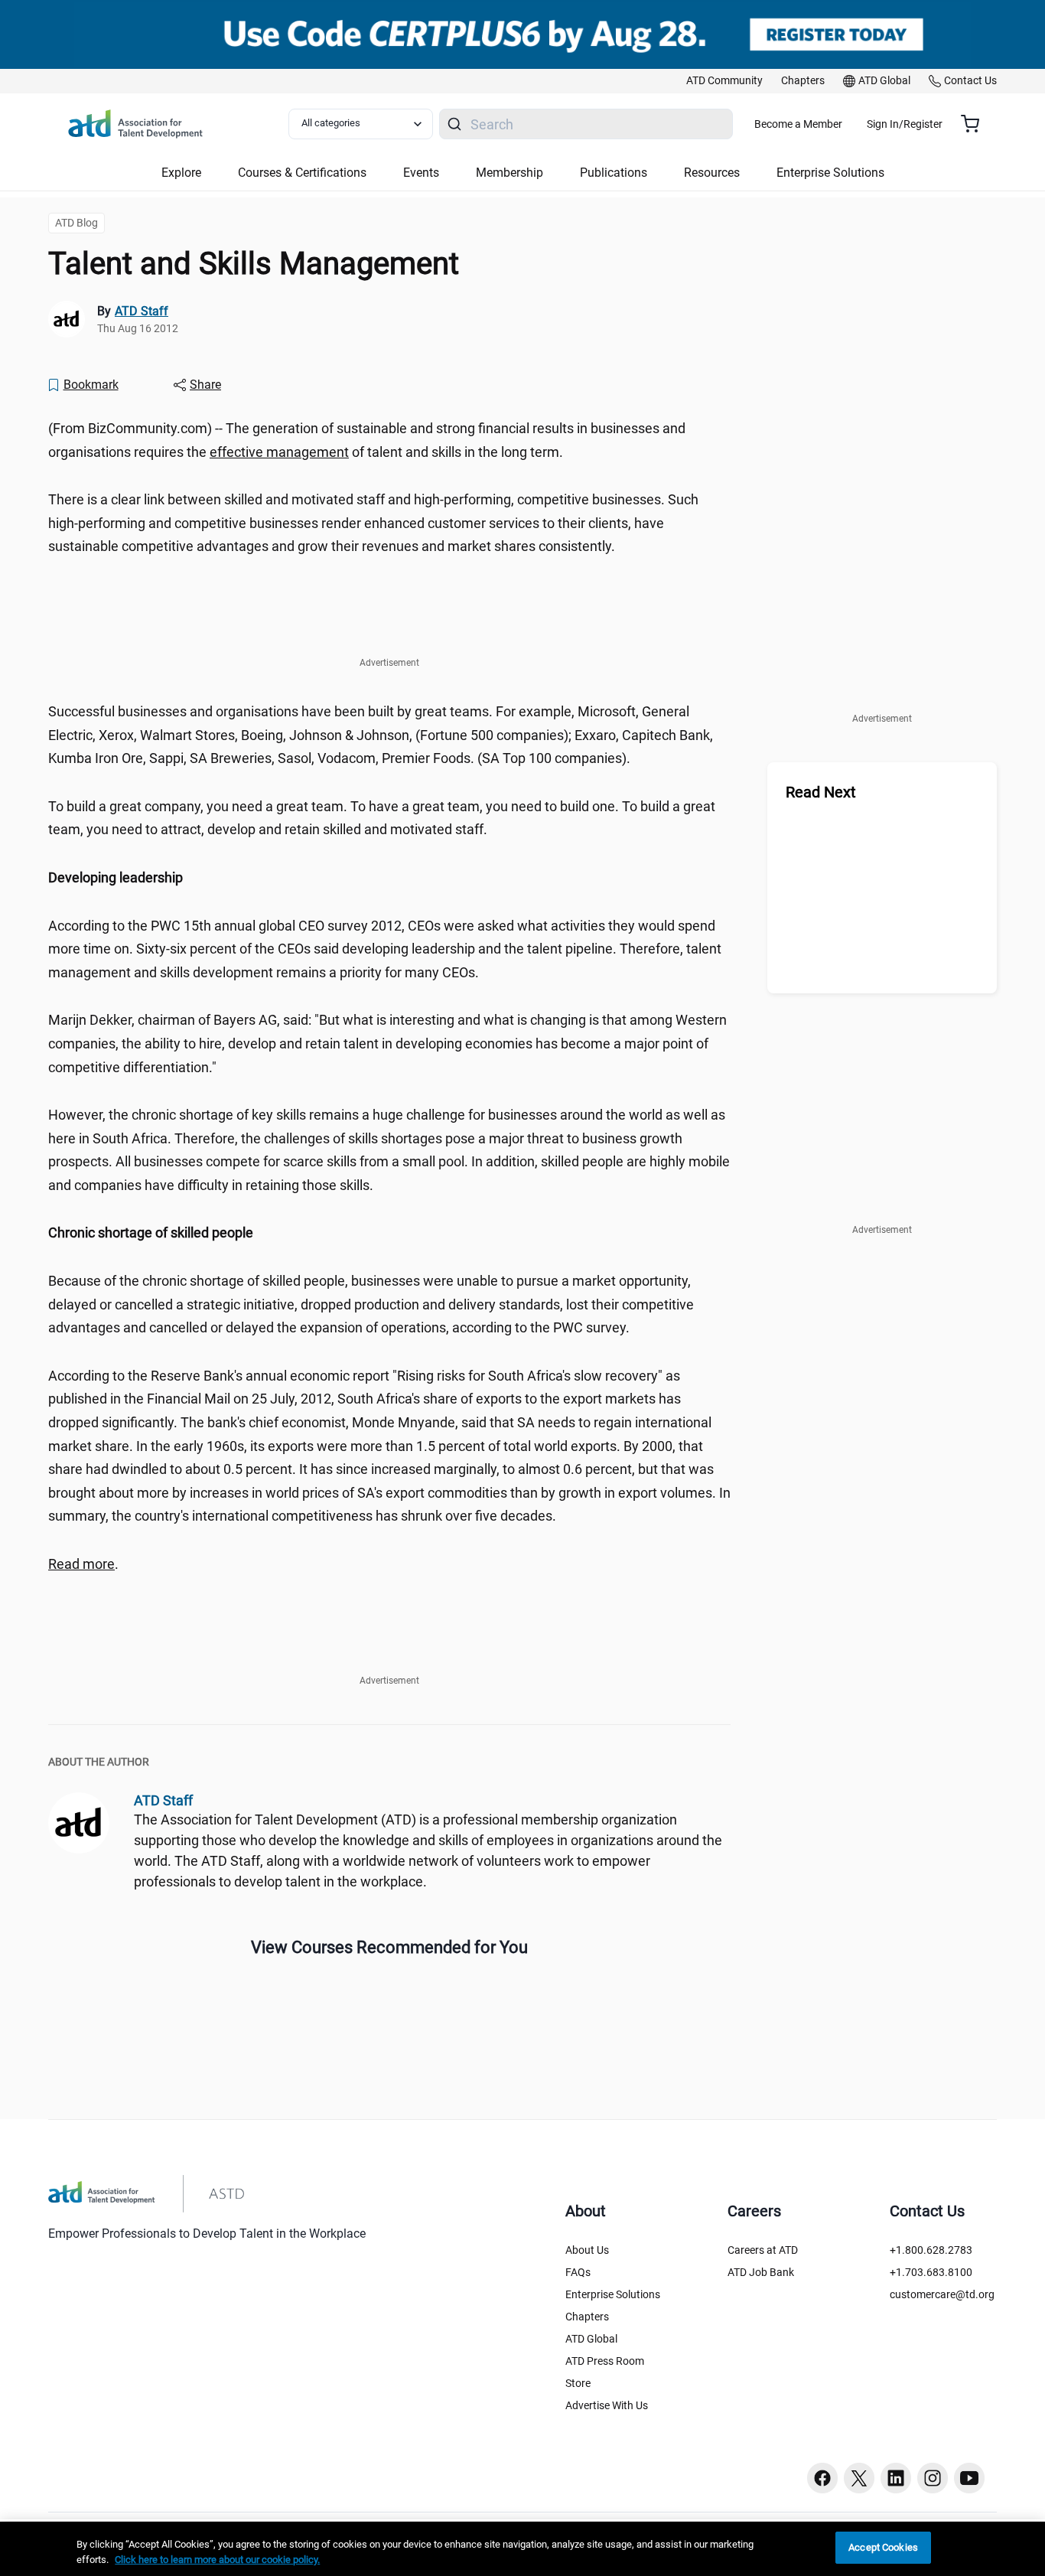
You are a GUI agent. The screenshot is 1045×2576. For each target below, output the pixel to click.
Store (578, 2383)
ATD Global (591, 2339)
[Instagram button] (933, 2478)
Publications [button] (614, 173)
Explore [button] (181, 173)
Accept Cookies (883, 2547)
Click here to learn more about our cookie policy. (217, 2560)
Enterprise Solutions (613, 2294)
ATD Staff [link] (142, 311)
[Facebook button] (822, 2478)
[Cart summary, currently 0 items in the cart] (976, 124)
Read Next (821, 792)
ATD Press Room (605, 2361)
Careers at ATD (763, 2250)
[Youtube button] (969, 2478)
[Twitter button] (859, 2478)
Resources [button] (712, 173)
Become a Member (798, 124)
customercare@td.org (942, 2294)
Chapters (587, 2317)
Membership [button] (509, 173)
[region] (389, 878)
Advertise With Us (607, 2405)
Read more (81, 1564)
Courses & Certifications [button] (302, 173)
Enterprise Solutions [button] (830, 173)
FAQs (578, 2272)
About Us (587, 2250)
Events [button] (421, 173)
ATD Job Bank (761, 2272)
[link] (724, 81)
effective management (279, 452)
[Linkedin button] (896, 2478)
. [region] (83, 1564)
